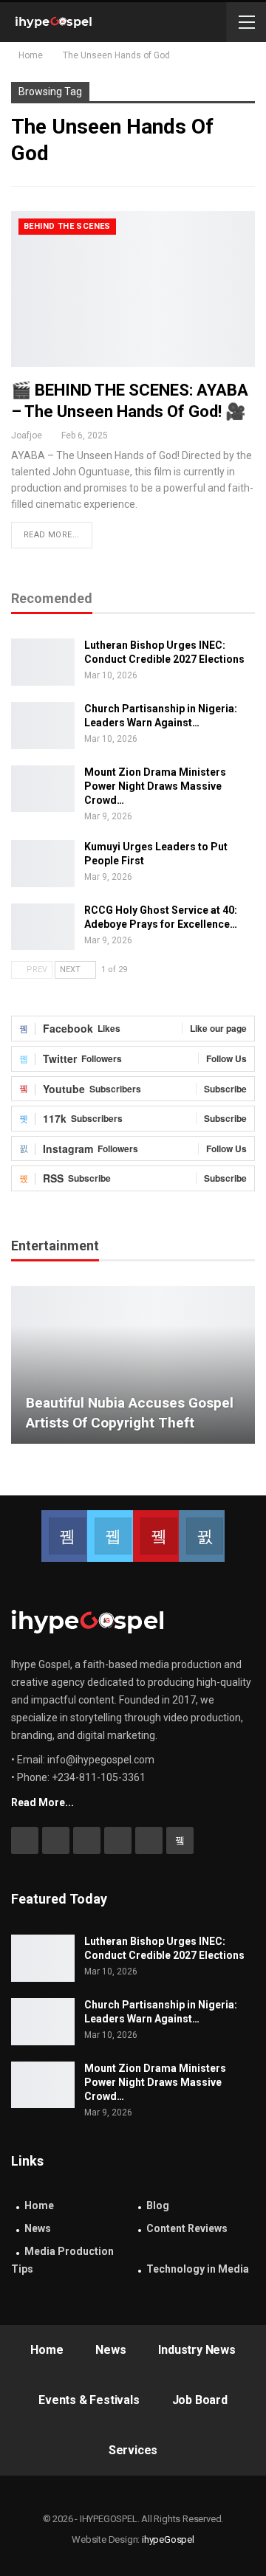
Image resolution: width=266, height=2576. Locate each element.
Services (133, 2450)
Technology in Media (198, 2269)
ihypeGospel (168, 2539)
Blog (158, 2205)
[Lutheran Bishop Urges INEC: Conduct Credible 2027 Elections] (43, 662)
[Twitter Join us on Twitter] (110, 1536)
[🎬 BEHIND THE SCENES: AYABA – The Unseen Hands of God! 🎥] (133, 289)
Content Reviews (187, 2228)
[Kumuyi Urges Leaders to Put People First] (43, 864)
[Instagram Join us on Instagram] (202, 1536)
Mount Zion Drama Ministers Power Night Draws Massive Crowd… (155, 786)
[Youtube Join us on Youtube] (156, 1536)
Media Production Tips (62, 2260)
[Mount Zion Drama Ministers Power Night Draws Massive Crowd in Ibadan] (43, 789)
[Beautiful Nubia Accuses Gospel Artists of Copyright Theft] (133, 1365)
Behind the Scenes (67, 226)
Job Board (200, 2400)
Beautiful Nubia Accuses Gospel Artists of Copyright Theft (130, 1413)
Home (39, 2205)
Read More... (52, 535)
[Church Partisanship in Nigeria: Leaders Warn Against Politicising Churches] (43, 726)
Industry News (197, 2350)
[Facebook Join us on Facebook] (64, 1536)
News (38, 2228)
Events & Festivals (89, 2400)
